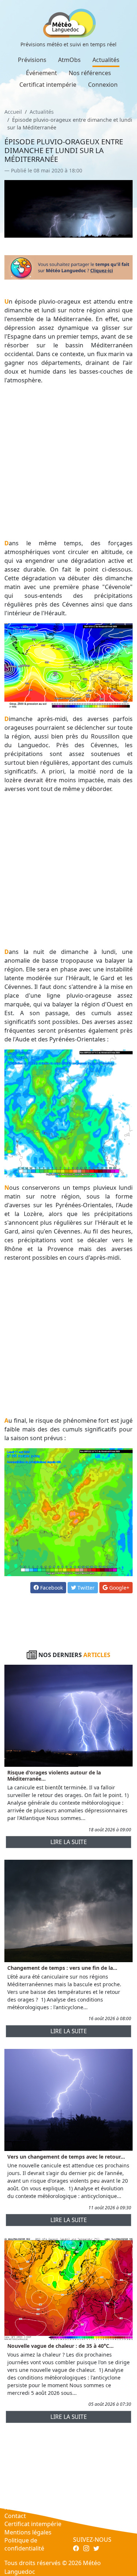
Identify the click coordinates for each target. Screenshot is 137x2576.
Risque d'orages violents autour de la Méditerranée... (54, 1776)
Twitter (85, 1588)
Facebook (51, 1588)
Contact (15, 2516)
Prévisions (32, 60)
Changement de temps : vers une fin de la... (62, 1968)
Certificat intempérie (48, 85)
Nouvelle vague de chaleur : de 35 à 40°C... (60, 2346)
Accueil (13, 112)
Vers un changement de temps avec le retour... (66, 2157)
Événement (41, 73)
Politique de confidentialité (24, 2544)
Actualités (106, 60)
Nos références (90, 73)
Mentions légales (28, 2532)
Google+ (119, 1588)
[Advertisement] (68, 462)
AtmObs (69, 60)
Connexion (103, 85)
